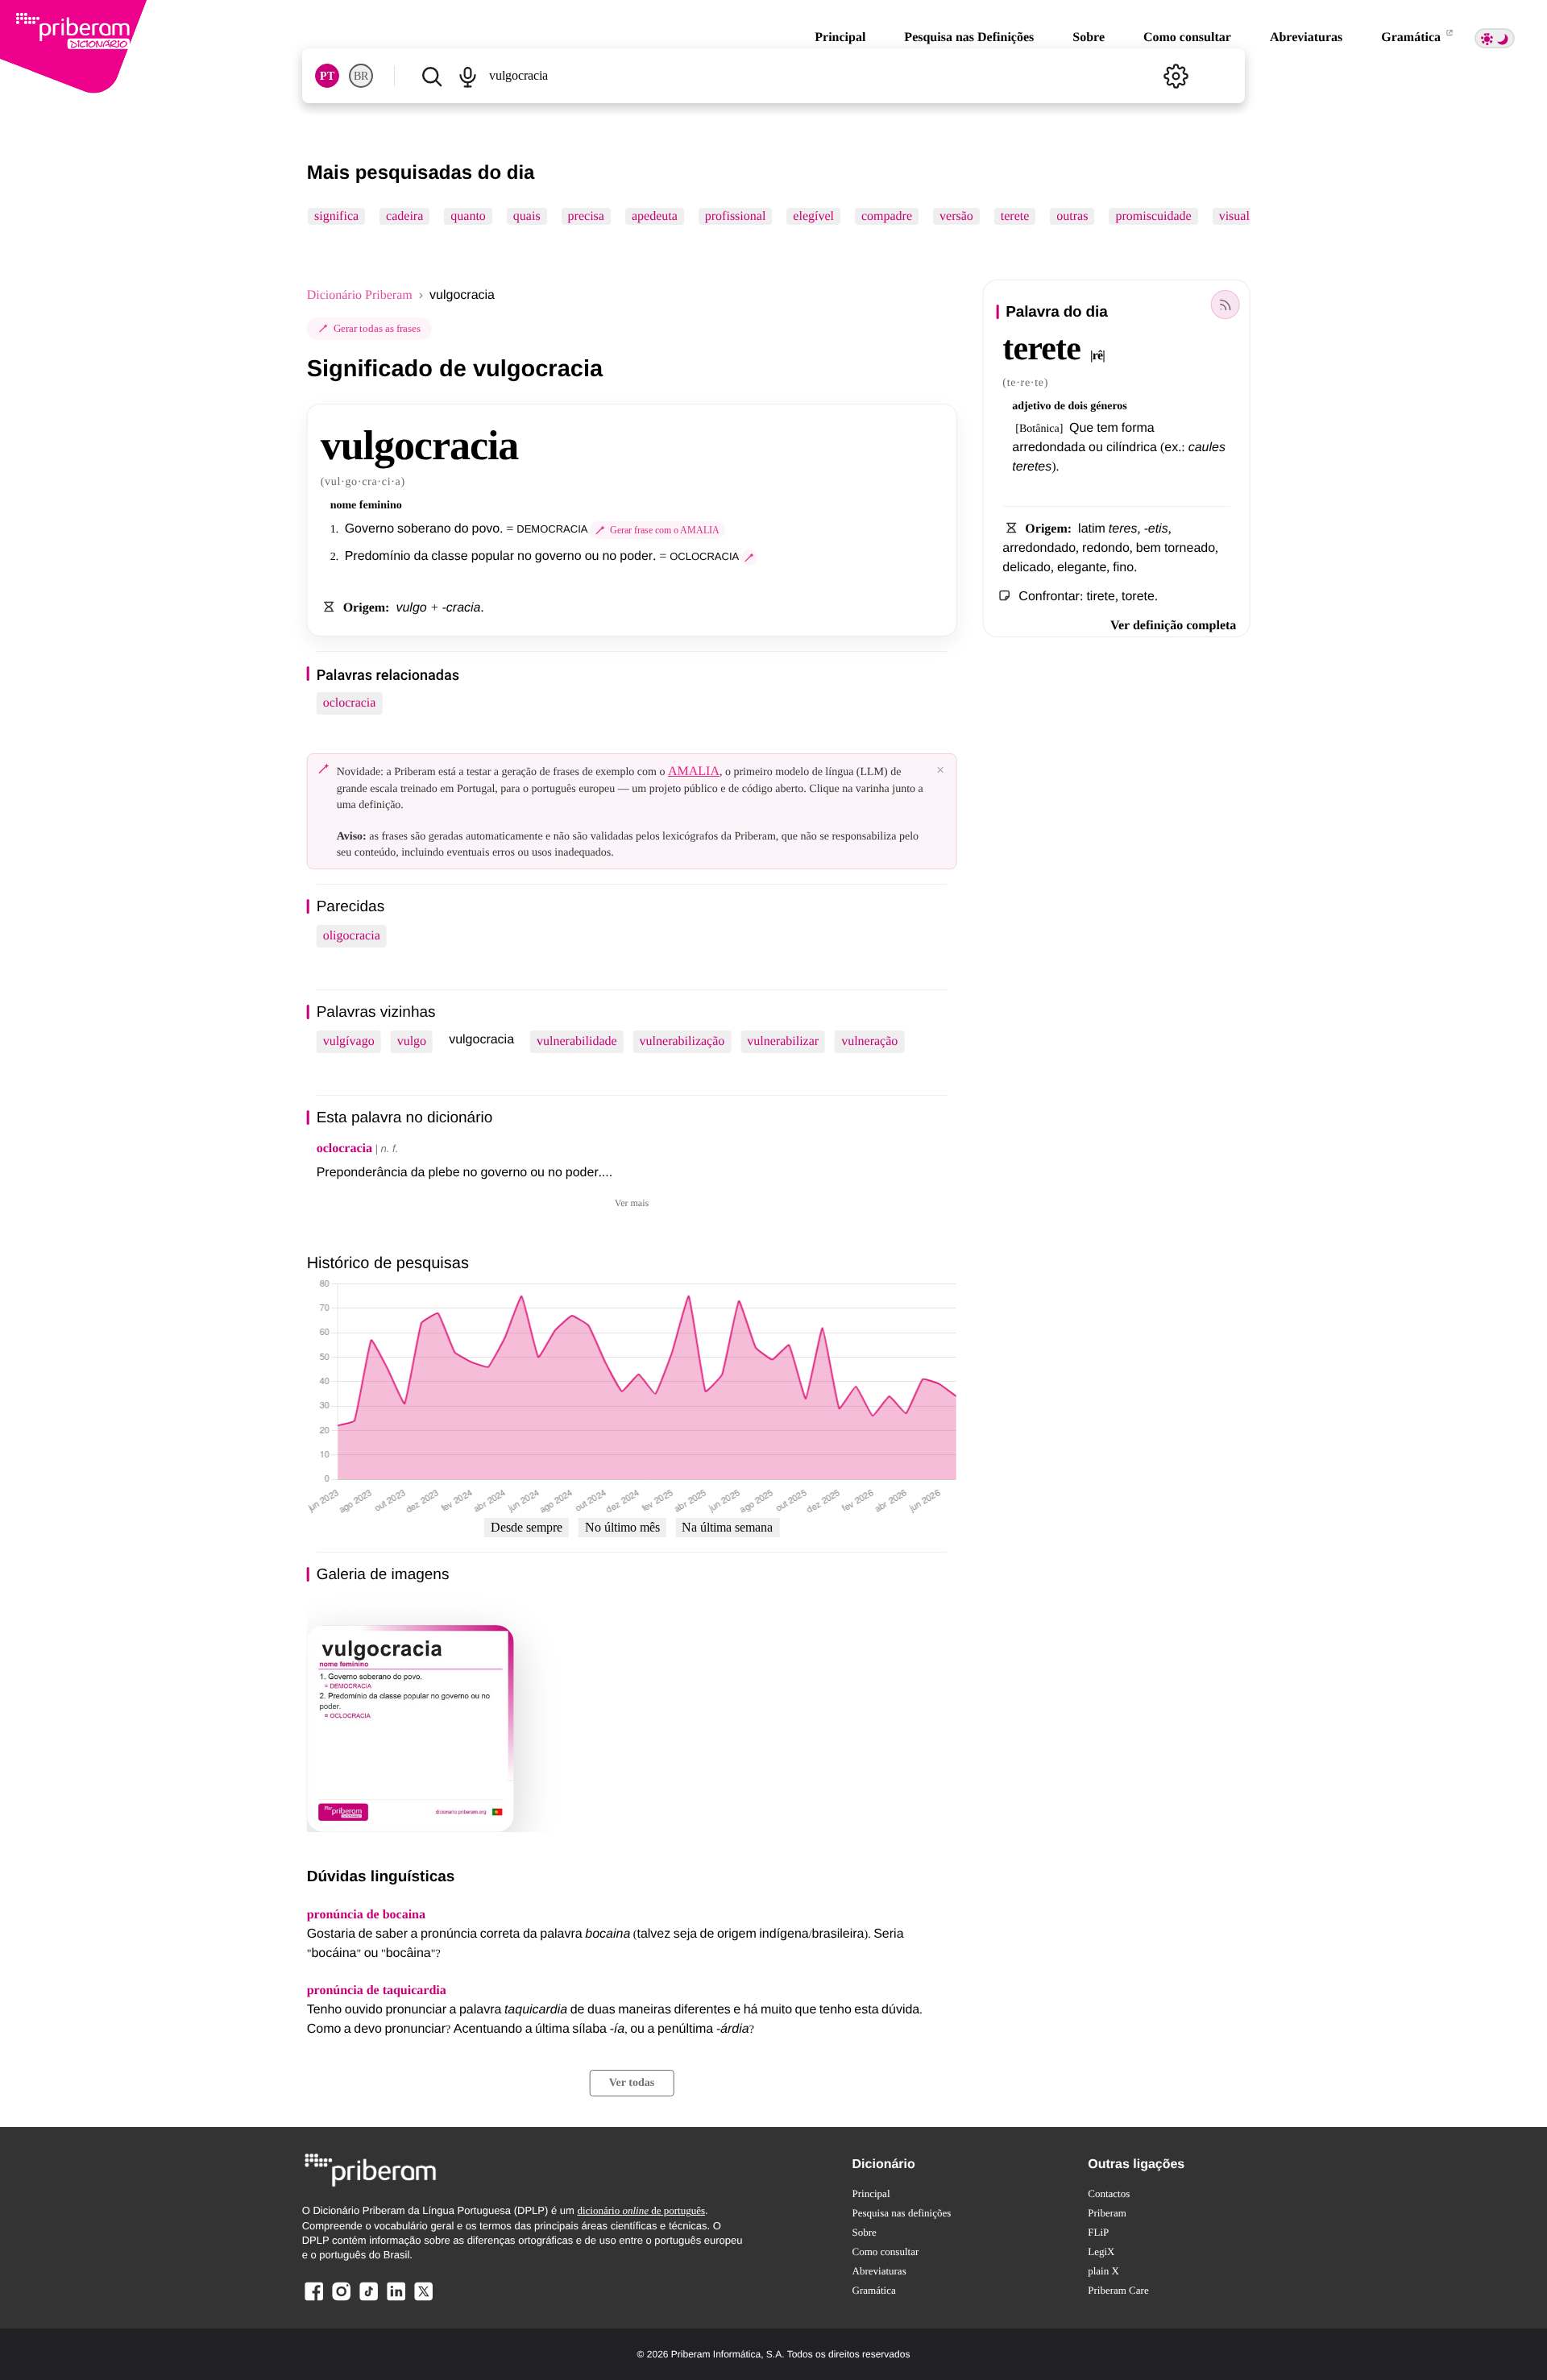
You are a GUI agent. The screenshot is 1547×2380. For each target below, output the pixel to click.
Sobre (1089, 37)
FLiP (1098, 2232)
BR (361, 76)
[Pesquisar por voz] (468, 76)
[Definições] (1176, 76)
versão (956, 216)
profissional (735, 216)
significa (336, 216)
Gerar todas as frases (377, 328)
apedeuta (655, 216)
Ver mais (632, 1203)
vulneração (869, 1041)
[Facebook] (314, 2300)
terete (1014, 216)
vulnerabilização (682, 1041)
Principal (840, 37)
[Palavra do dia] (1225, 305)
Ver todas (632, 2083)
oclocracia (350, 703)
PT (327, 76)
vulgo (412, 1041)
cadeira (404, 216)
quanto (468, 216)
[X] (423, 2300)
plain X (1103, 2271)
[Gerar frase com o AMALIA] (749, 558)
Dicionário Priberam (360, 295)
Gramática (1412, 37)
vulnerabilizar (783, 1041)
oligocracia (352, 936)
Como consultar (1187, 37)
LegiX (1101, 2251)
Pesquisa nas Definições (969, 37)
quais (527, 216)
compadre (887, 216)
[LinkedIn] (396, 2300)
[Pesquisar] (432, 76)
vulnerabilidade (577, 1041)
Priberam (1107, 2213)
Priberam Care (1118, 2290)
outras (1072, 216)
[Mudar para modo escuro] (1495, 38)
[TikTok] (368, 2300)
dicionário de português (641, 2210)
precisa (585, 216)
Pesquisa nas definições (902, 2213)
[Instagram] (342, 2300)
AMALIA (694, 771)
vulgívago (349, 1041)
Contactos (1109, 2193)
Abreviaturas (1306, 37)
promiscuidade (1153, 216)
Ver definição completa (1173, 626)
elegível (813, 216)
